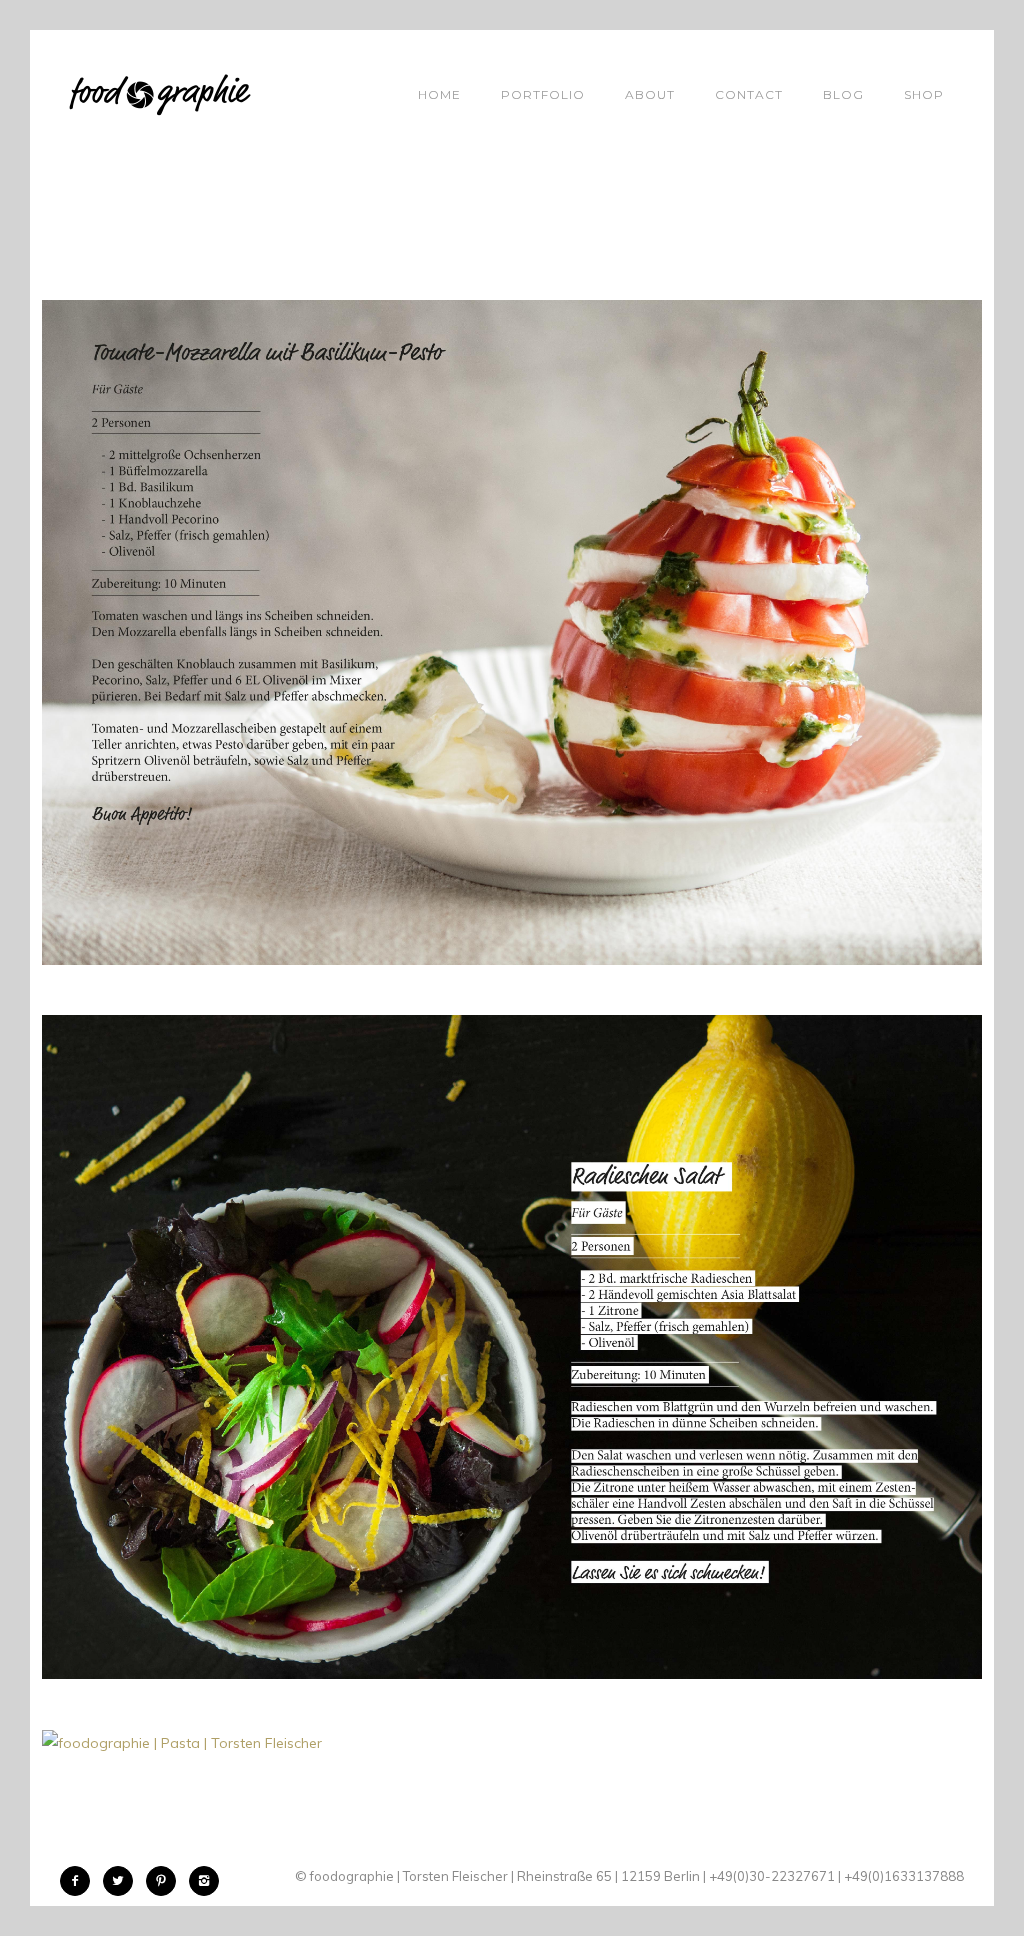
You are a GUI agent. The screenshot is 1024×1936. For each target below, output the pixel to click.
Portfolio (543, 94)
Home (439, 94)
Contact (749, 94)
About (650, 94)
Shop (924, 94)
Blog (843, 94)
